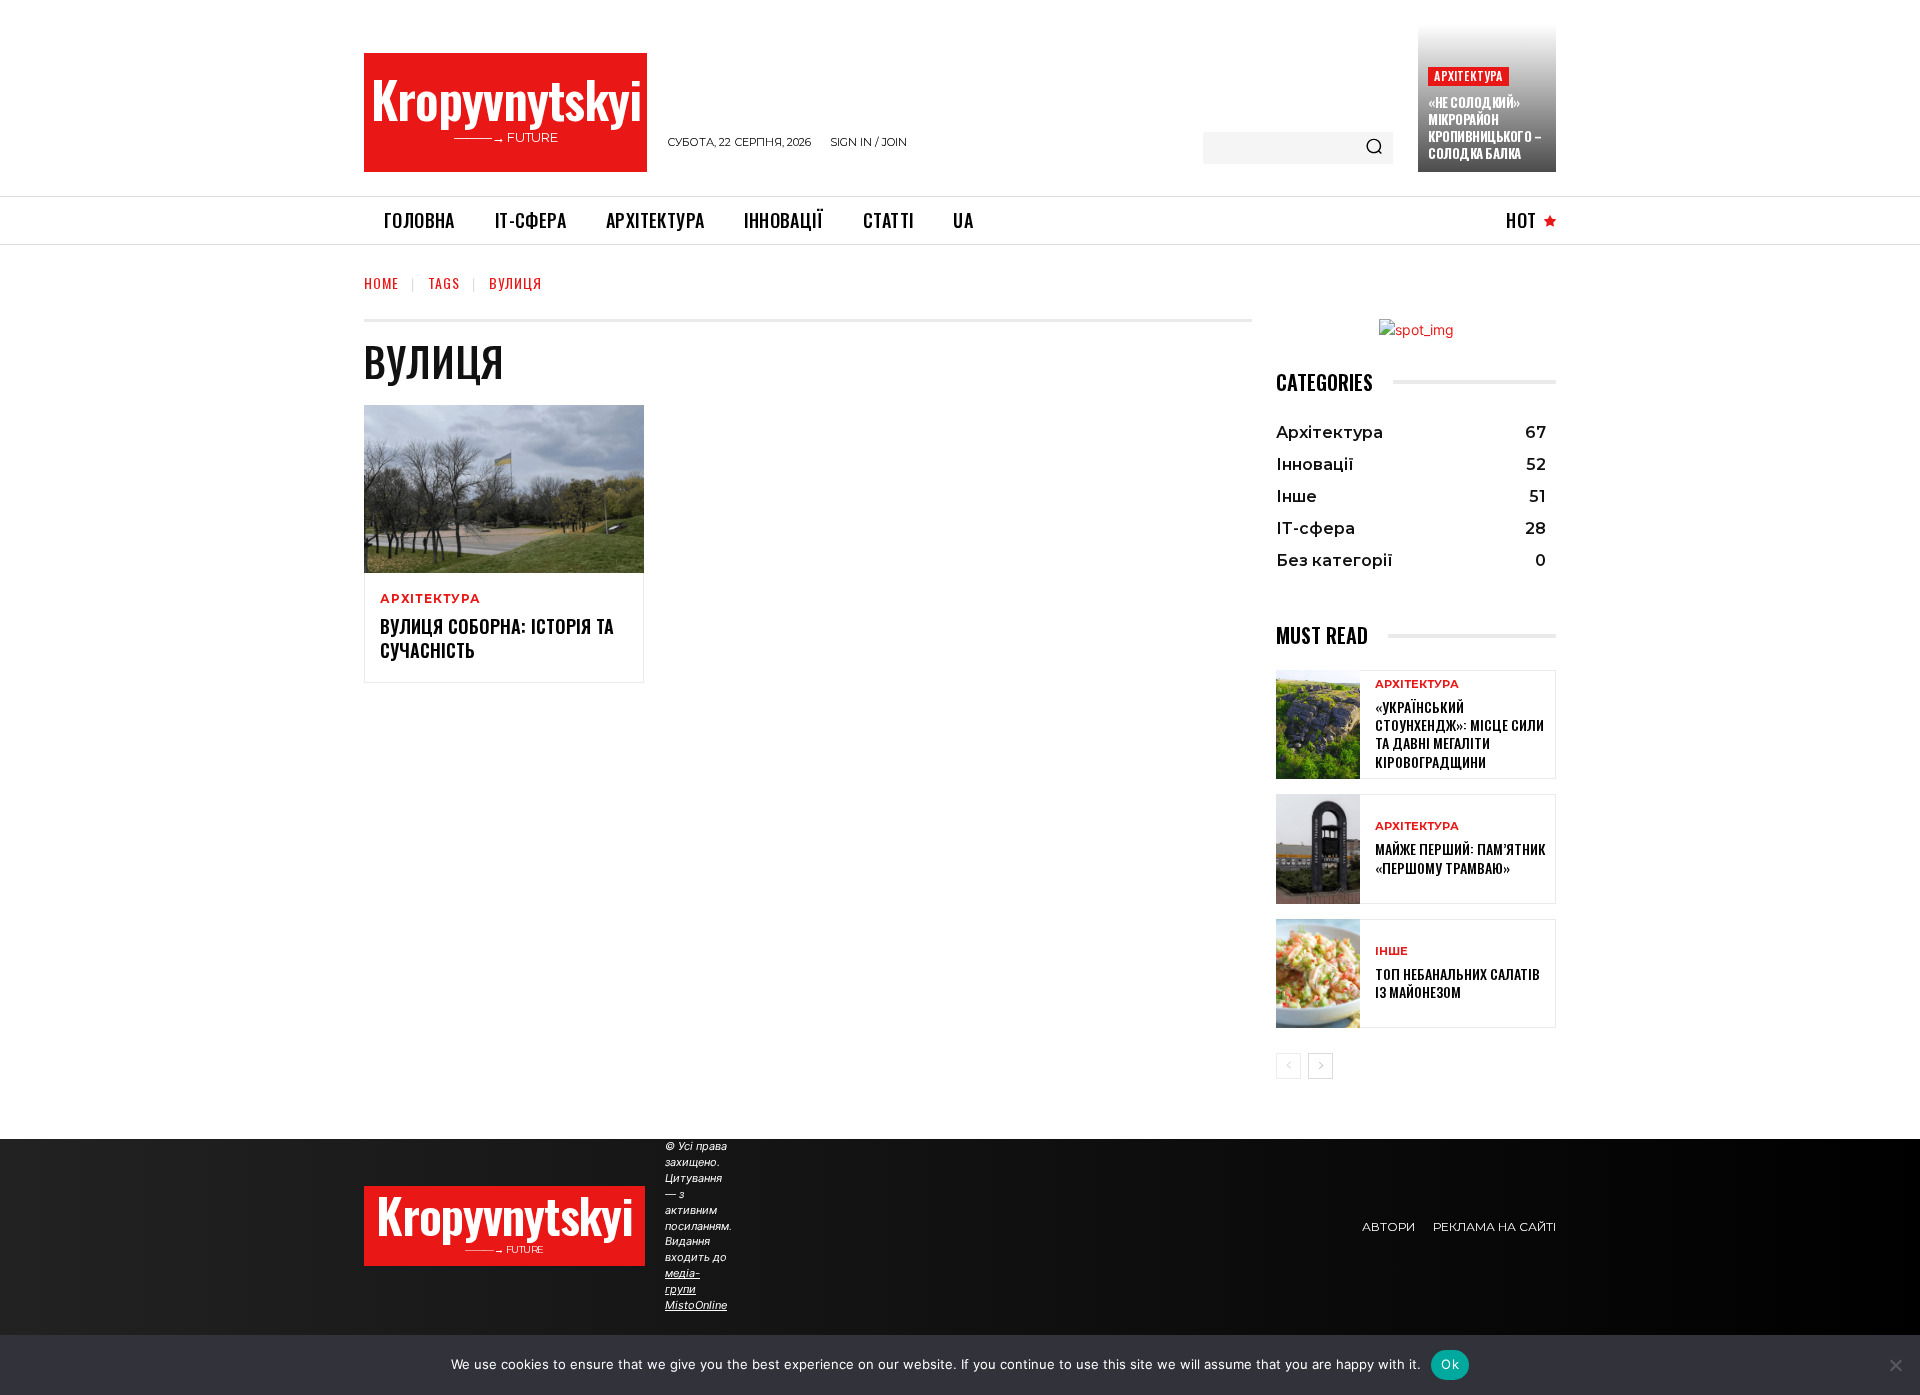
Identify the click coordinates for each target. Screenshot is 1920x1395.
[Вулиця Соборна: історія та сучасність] (504, 489)
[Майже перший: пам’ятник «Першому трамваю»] (1318, 848)
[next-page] (1320, 1066)
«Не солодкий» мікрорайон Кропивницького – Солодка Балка (1484, 127)
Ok (1450, 1364)
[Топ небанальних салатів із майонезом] (1318, 973)
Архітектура (1468, 75)
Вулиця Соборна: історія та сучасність (497, 637)
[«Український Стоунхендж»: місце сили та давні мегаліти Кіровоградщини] (1318, 724)
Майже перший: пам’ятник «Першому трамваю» (1460, 857)
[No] (1895, 1365)
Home (381, 282)
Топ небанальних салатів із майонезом (1457, 982)
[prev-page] (1288, 1066)
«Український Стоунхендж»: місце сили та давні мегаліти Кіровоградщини (1459, 734)
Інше (1391, 951)
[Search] (1374, 148)
